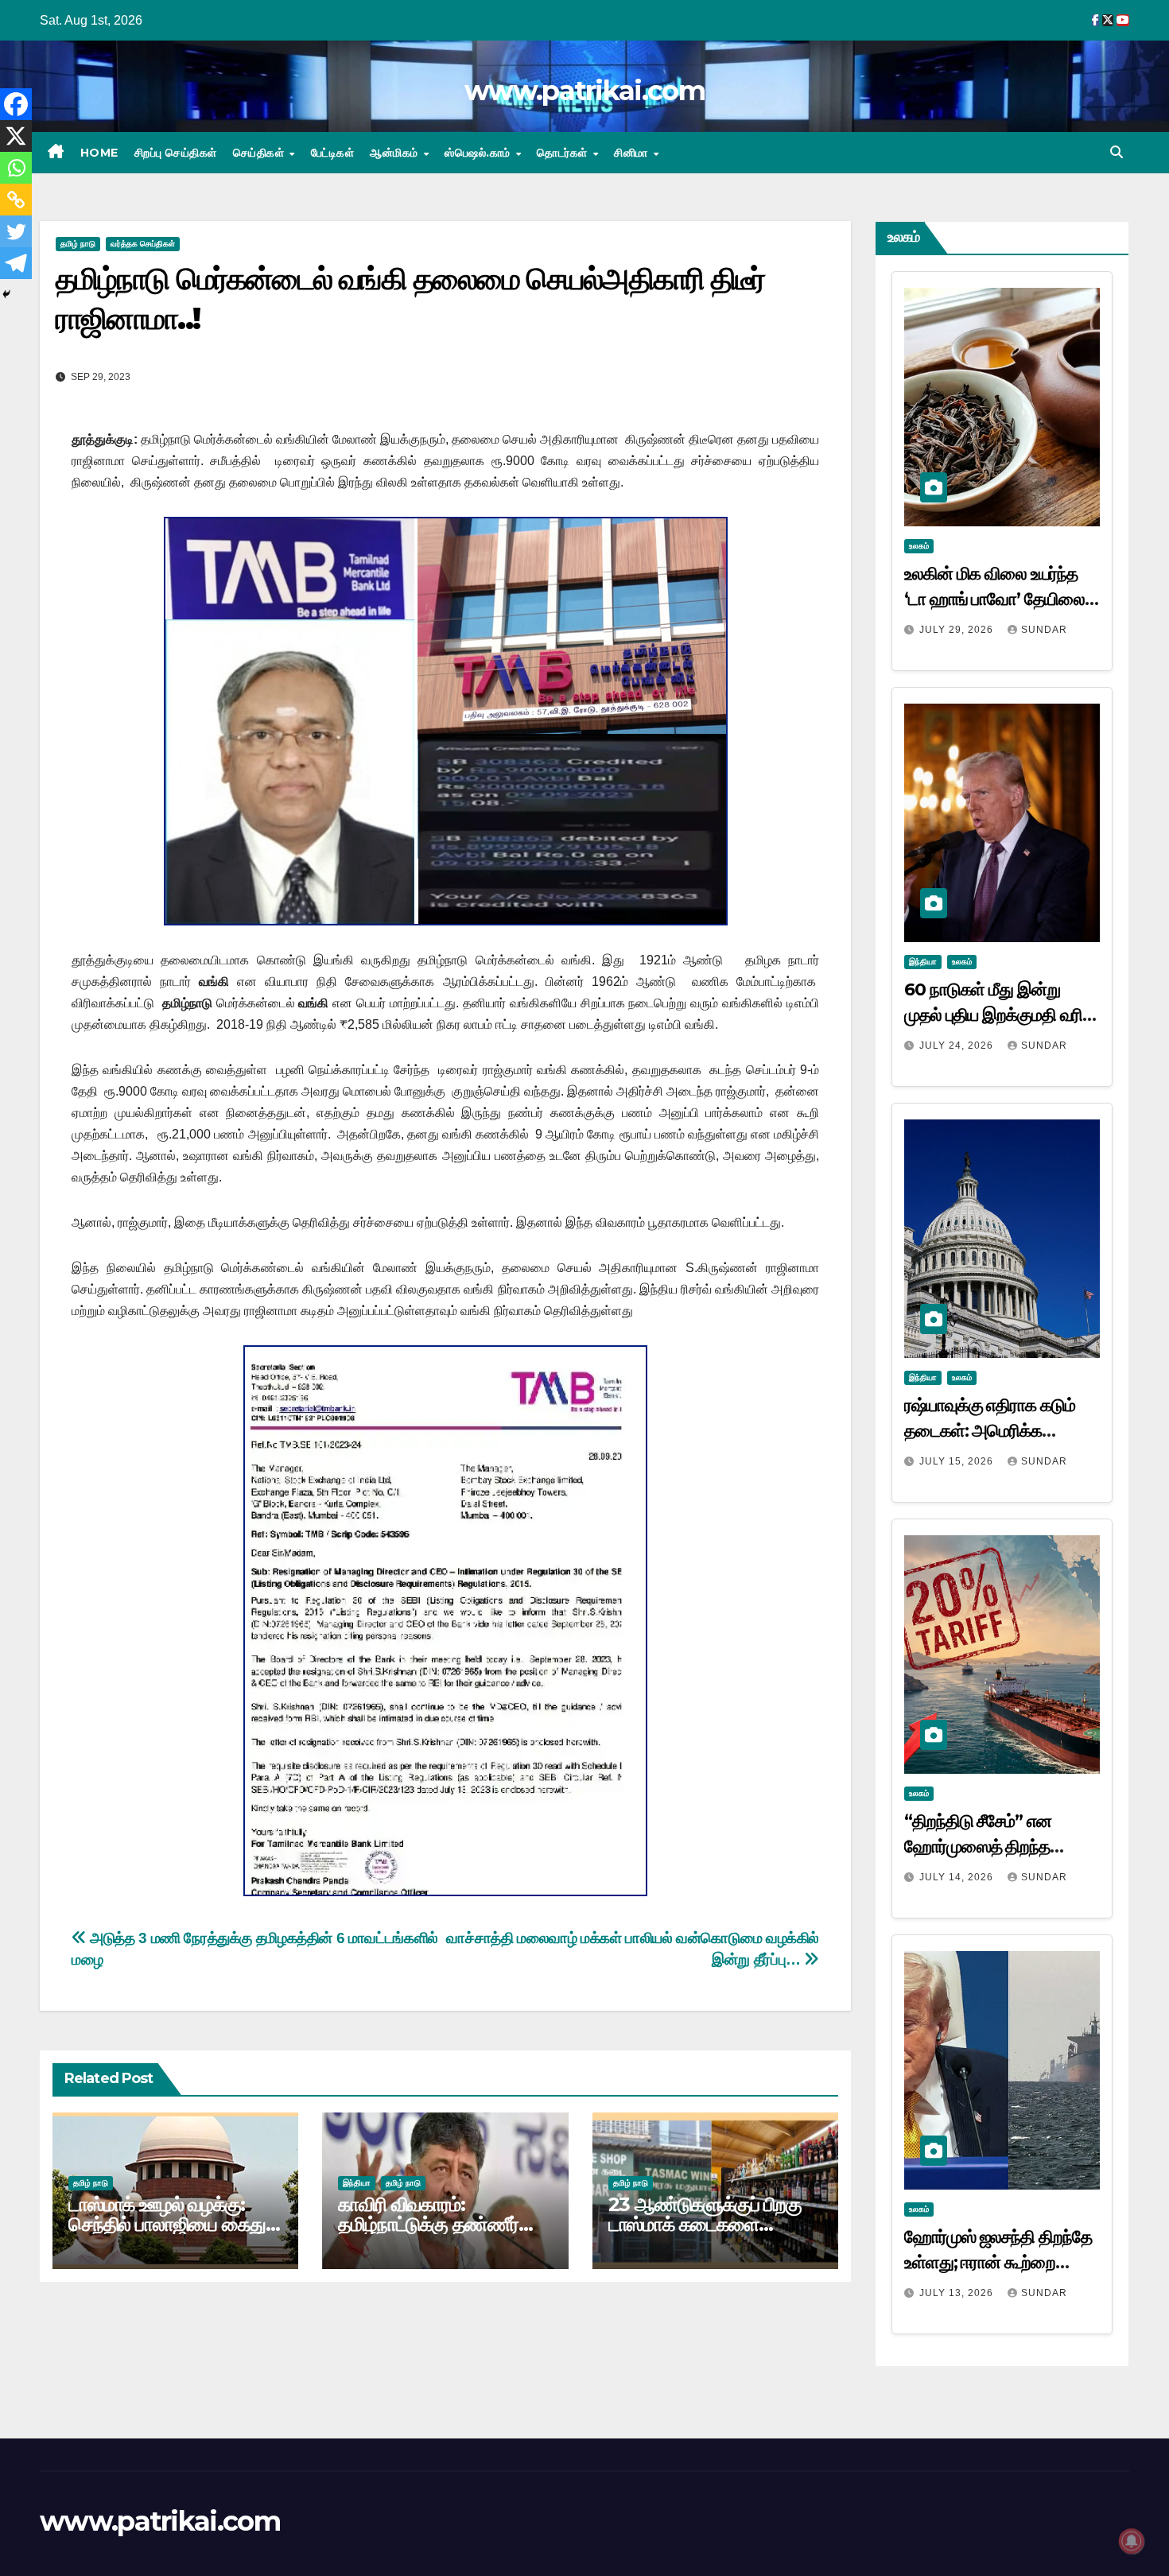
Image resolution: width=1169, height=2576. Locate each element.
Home (99, 153)
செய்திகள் (260, 153)
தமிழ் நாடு (78, 244)
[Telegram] (16, 263)
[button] (1117, 152)
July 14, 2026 (958, 1877)
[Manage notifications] (1132, 2541)
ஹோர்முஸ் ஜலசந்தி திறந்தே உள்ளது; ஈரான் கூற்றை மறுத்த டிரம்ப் (998, 2262)
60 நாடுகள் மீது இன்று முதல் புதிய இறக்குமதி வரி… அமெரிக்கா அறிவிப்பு (1000, 1015)
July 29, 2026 (958, 630)
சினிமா (633, 153)
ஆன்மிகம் (396, 153)
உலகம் (919, 546)
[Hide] (6, 294)
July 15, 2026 (958, 1461)
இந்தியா (357, 2183)
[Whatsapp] (16, 168)
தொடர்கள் (564, 153)
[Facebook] (16, 104)
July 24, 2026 (958, 1046)
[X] (16, 136)
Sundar (1044, 630)
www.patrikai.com (584, 91)
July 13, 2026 (958, 2293)
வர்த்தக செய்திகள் (143, 244)
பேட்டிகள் (333, 153)
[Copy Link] (16, 200)
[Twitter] (16, 231)
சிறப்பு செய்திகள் (176, 153)
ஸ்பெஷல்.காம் (479, 153)
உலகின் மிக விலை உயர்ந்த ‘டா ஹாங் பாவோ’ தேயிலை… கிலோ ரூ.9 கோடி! (1001, 599)
